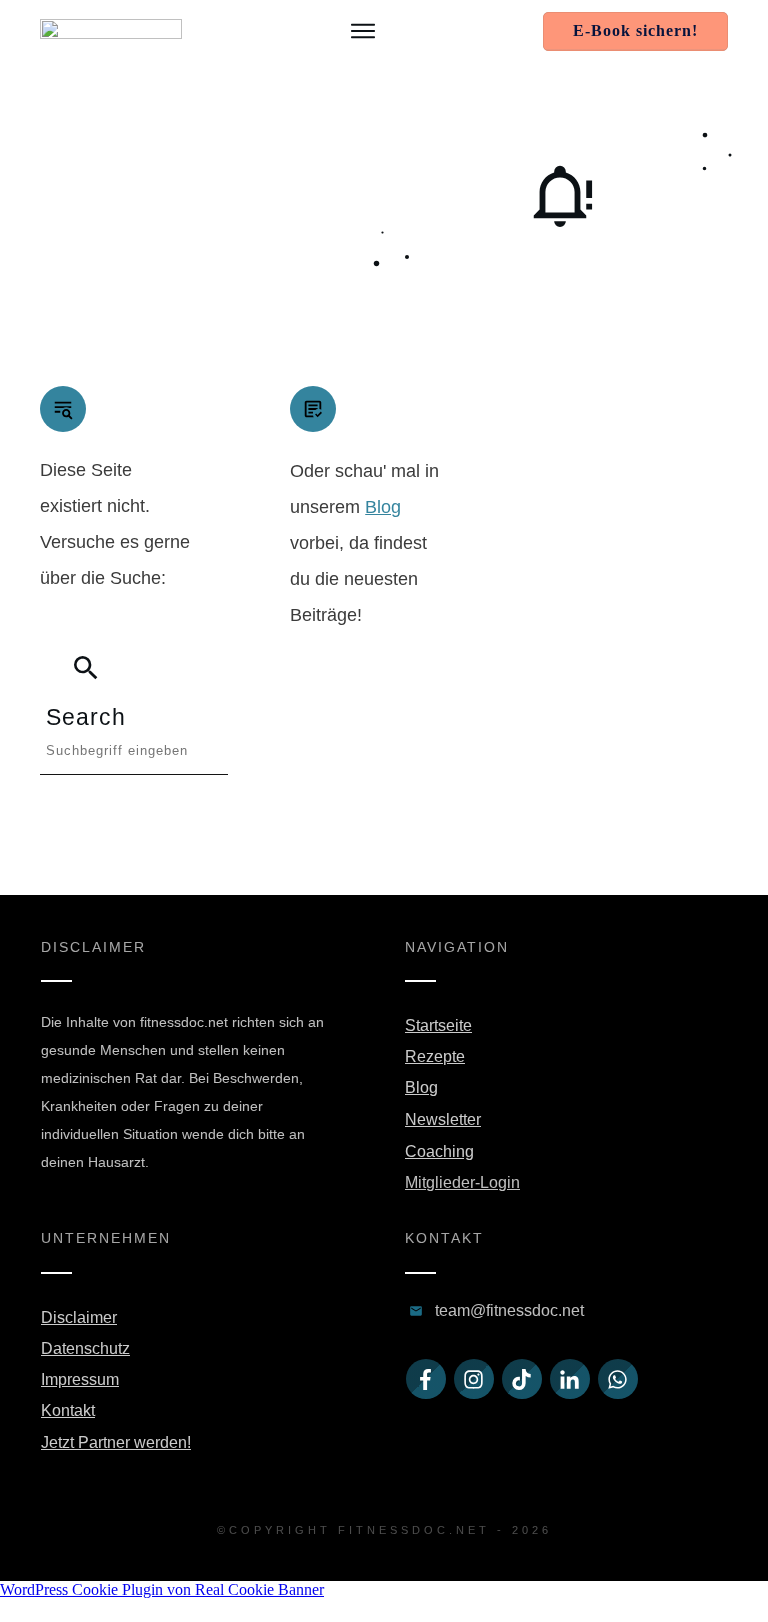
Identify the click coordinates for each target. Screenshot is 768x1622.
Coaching (439, 1151)
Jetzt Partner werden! (116, 1442)
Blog (383, 507)
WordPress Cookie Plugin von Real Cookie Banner (162, 1589)
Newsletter (443, 1119)
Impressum (80, 1379)
